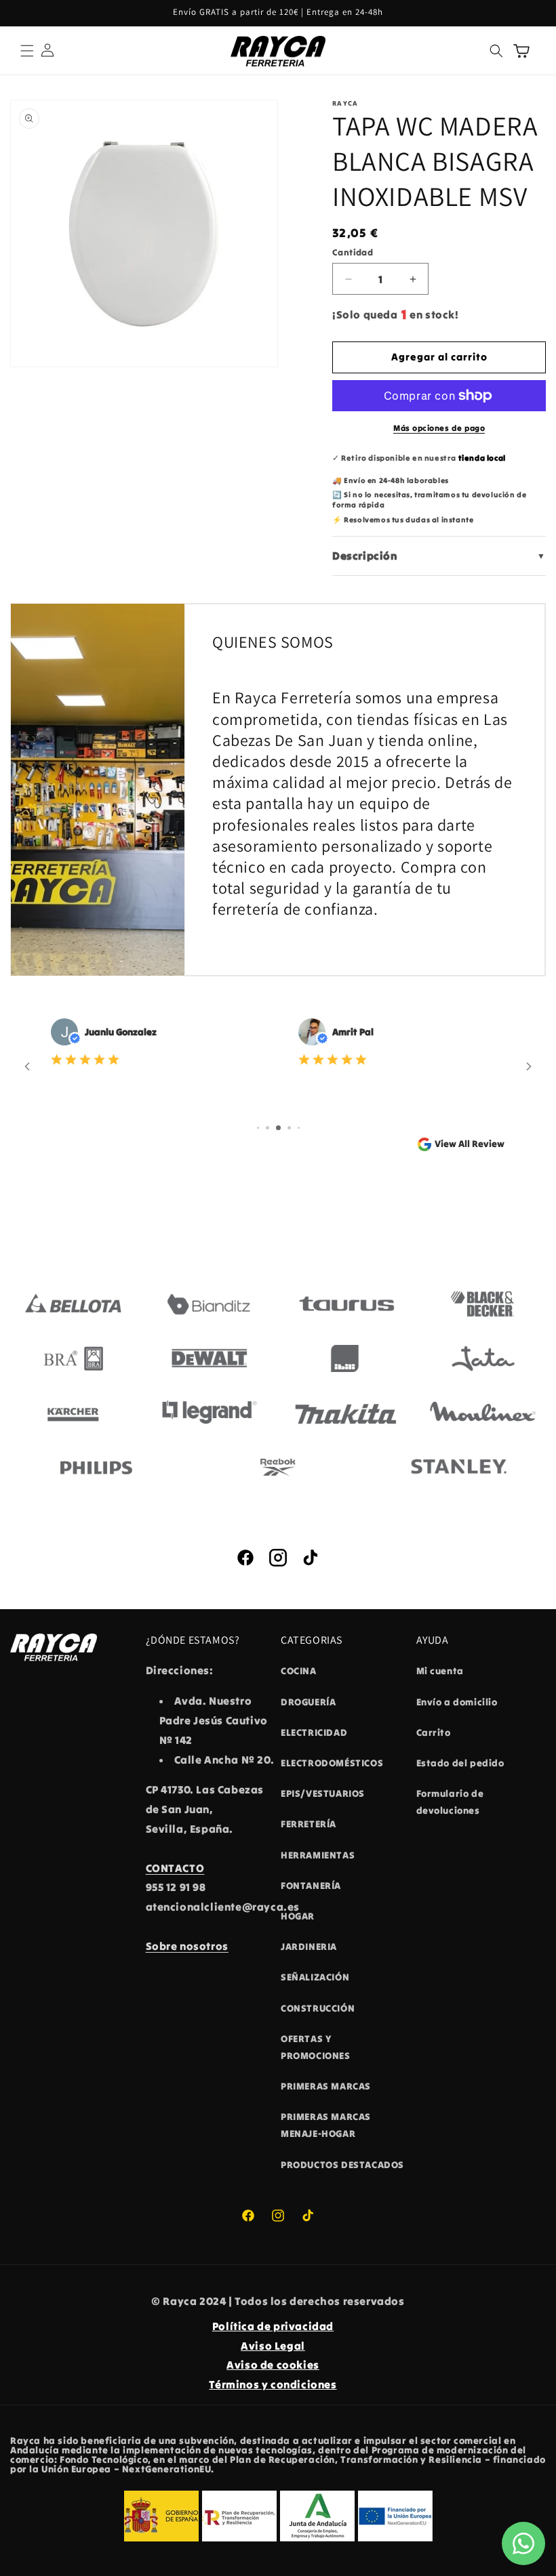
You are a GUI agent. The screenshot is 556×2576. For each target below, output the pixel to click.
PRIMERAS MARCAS (326, 2086)
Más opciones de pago (439, 428)
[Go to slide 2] (267, 1128)
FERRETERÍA (309, 1824)
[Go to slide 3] (278, 1128)
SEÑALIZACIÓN (315, 1977)
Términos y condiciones (273, 2384)
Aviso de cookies (273, 2365)
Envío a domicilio (457, 1702)
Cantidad (353, 252)
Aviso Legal (273, 2346)
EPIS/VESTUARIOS (323, 1793)
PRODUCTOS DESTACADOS (342, 2165)
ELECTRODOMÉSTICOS (332, 1763)
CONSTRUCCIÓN (318, 2008)
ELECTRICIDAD (314, 1732)
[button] (27, 51)
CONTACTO (175, 1868)
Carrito (434, 1732)
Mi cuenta (440, 1671)
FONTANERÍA (311, 1886)
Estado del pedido (460, 1763)
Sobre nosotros (187, 1946)
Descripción (439, 556)
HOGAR (298, 1916)
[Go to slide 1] (258, 1128)
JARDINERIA (309, 1947)
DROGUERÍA (308, 1702)
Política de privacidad (273, 2326)
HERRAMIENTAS (318, 1855)
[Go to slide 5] (299, 1128)
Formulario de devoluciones (450, 1802)
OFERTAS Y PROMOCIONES (316, 2047)
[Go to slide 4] (289, 1128)
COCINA (299, 1671)
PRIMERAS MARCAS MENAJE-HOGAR (326, 2125)
